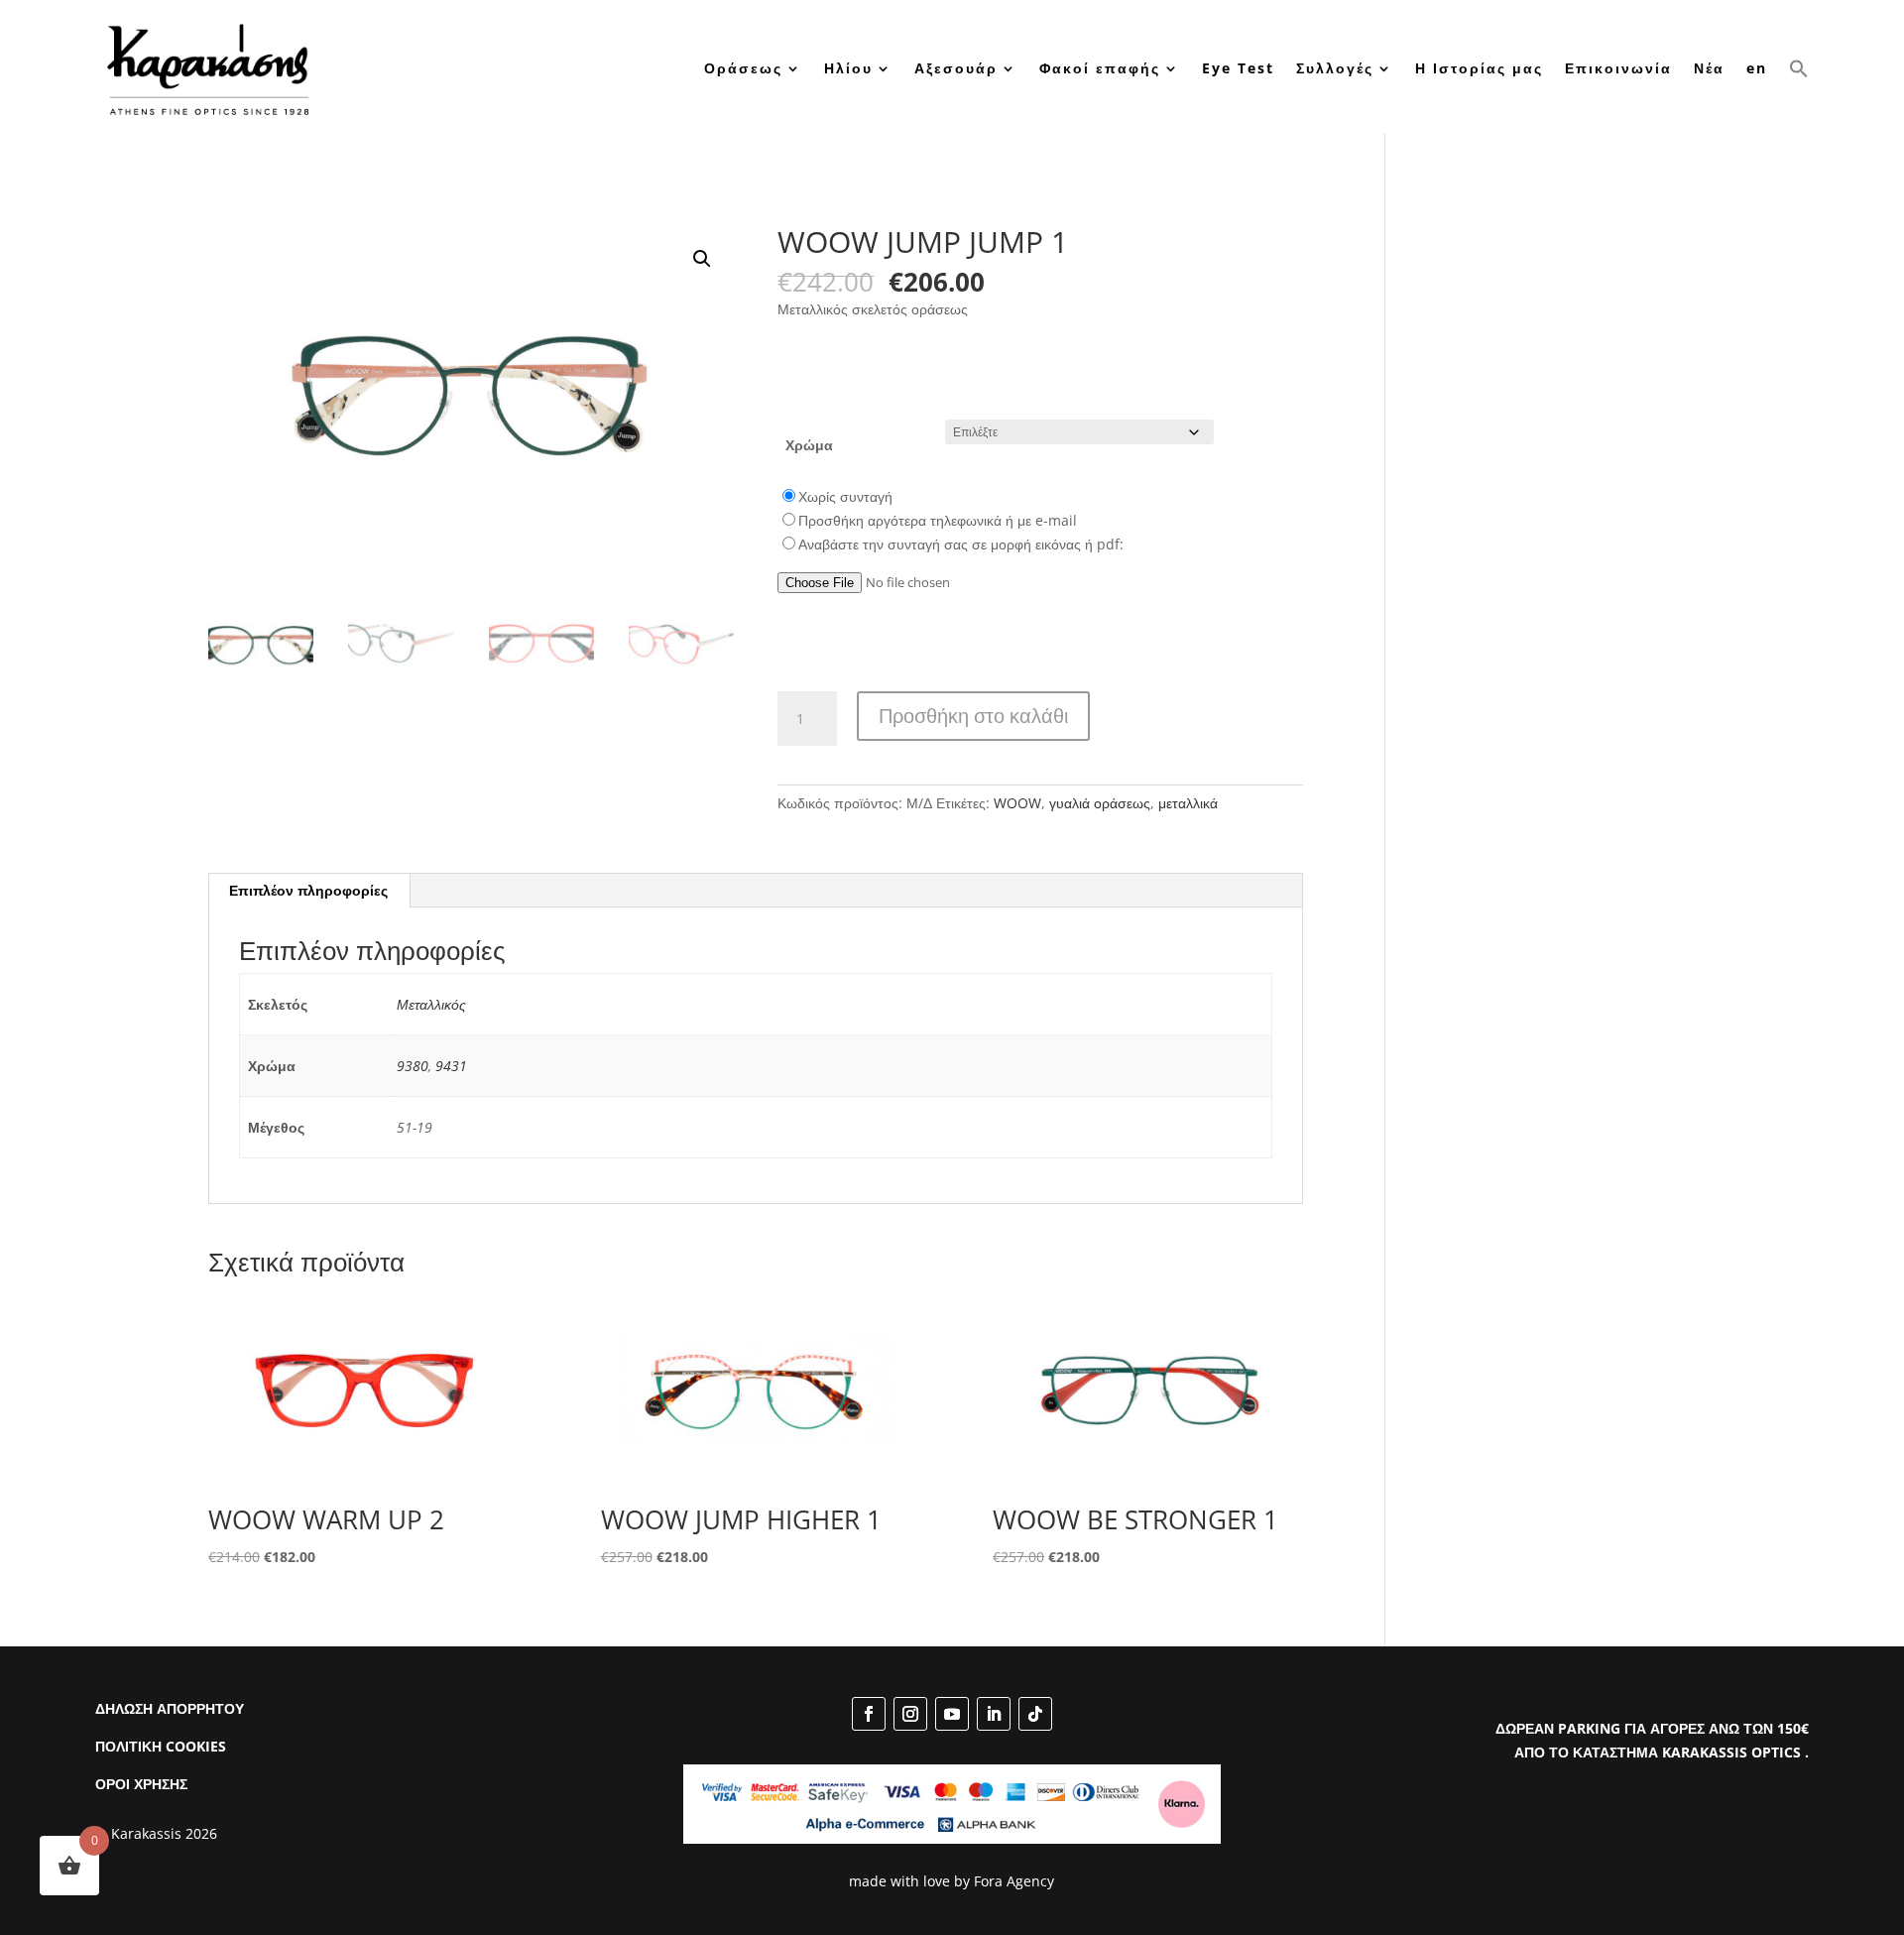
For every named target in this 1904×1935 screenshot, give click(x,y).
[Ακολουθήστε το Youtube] (952, 1714)
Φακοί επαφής (1100, 68)
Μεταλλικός (431, 1004)
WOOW (1017, 803)
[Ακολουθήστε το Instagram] (910, 1714)
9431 (451, 1066)
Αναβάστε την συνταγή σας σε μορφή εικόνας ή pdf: (961, 544)
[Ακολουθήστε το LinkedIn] (994, 1714)
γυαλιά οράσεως (1100, 803)
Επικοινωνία (1618, 68)
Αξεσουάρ (956, 68)
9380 (413, 1066)
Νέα (1709, 68)
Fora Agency (1014, 1881)
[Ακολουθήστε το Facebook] (869, 1714)
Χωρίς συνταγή (845, 496)
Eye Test (1238, 68)
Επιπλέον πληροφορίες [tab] (308, 890)
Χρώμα (809, 445)
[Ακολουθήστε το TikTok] (1035, 1714)
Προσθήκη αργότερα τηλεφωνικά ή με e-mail (938, 520)
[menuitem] (1757, 68)
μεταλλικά (1188, 803)
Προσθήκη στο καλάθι (973, 716)
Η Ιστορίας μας (1479, 68)
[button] (1799, 68)
